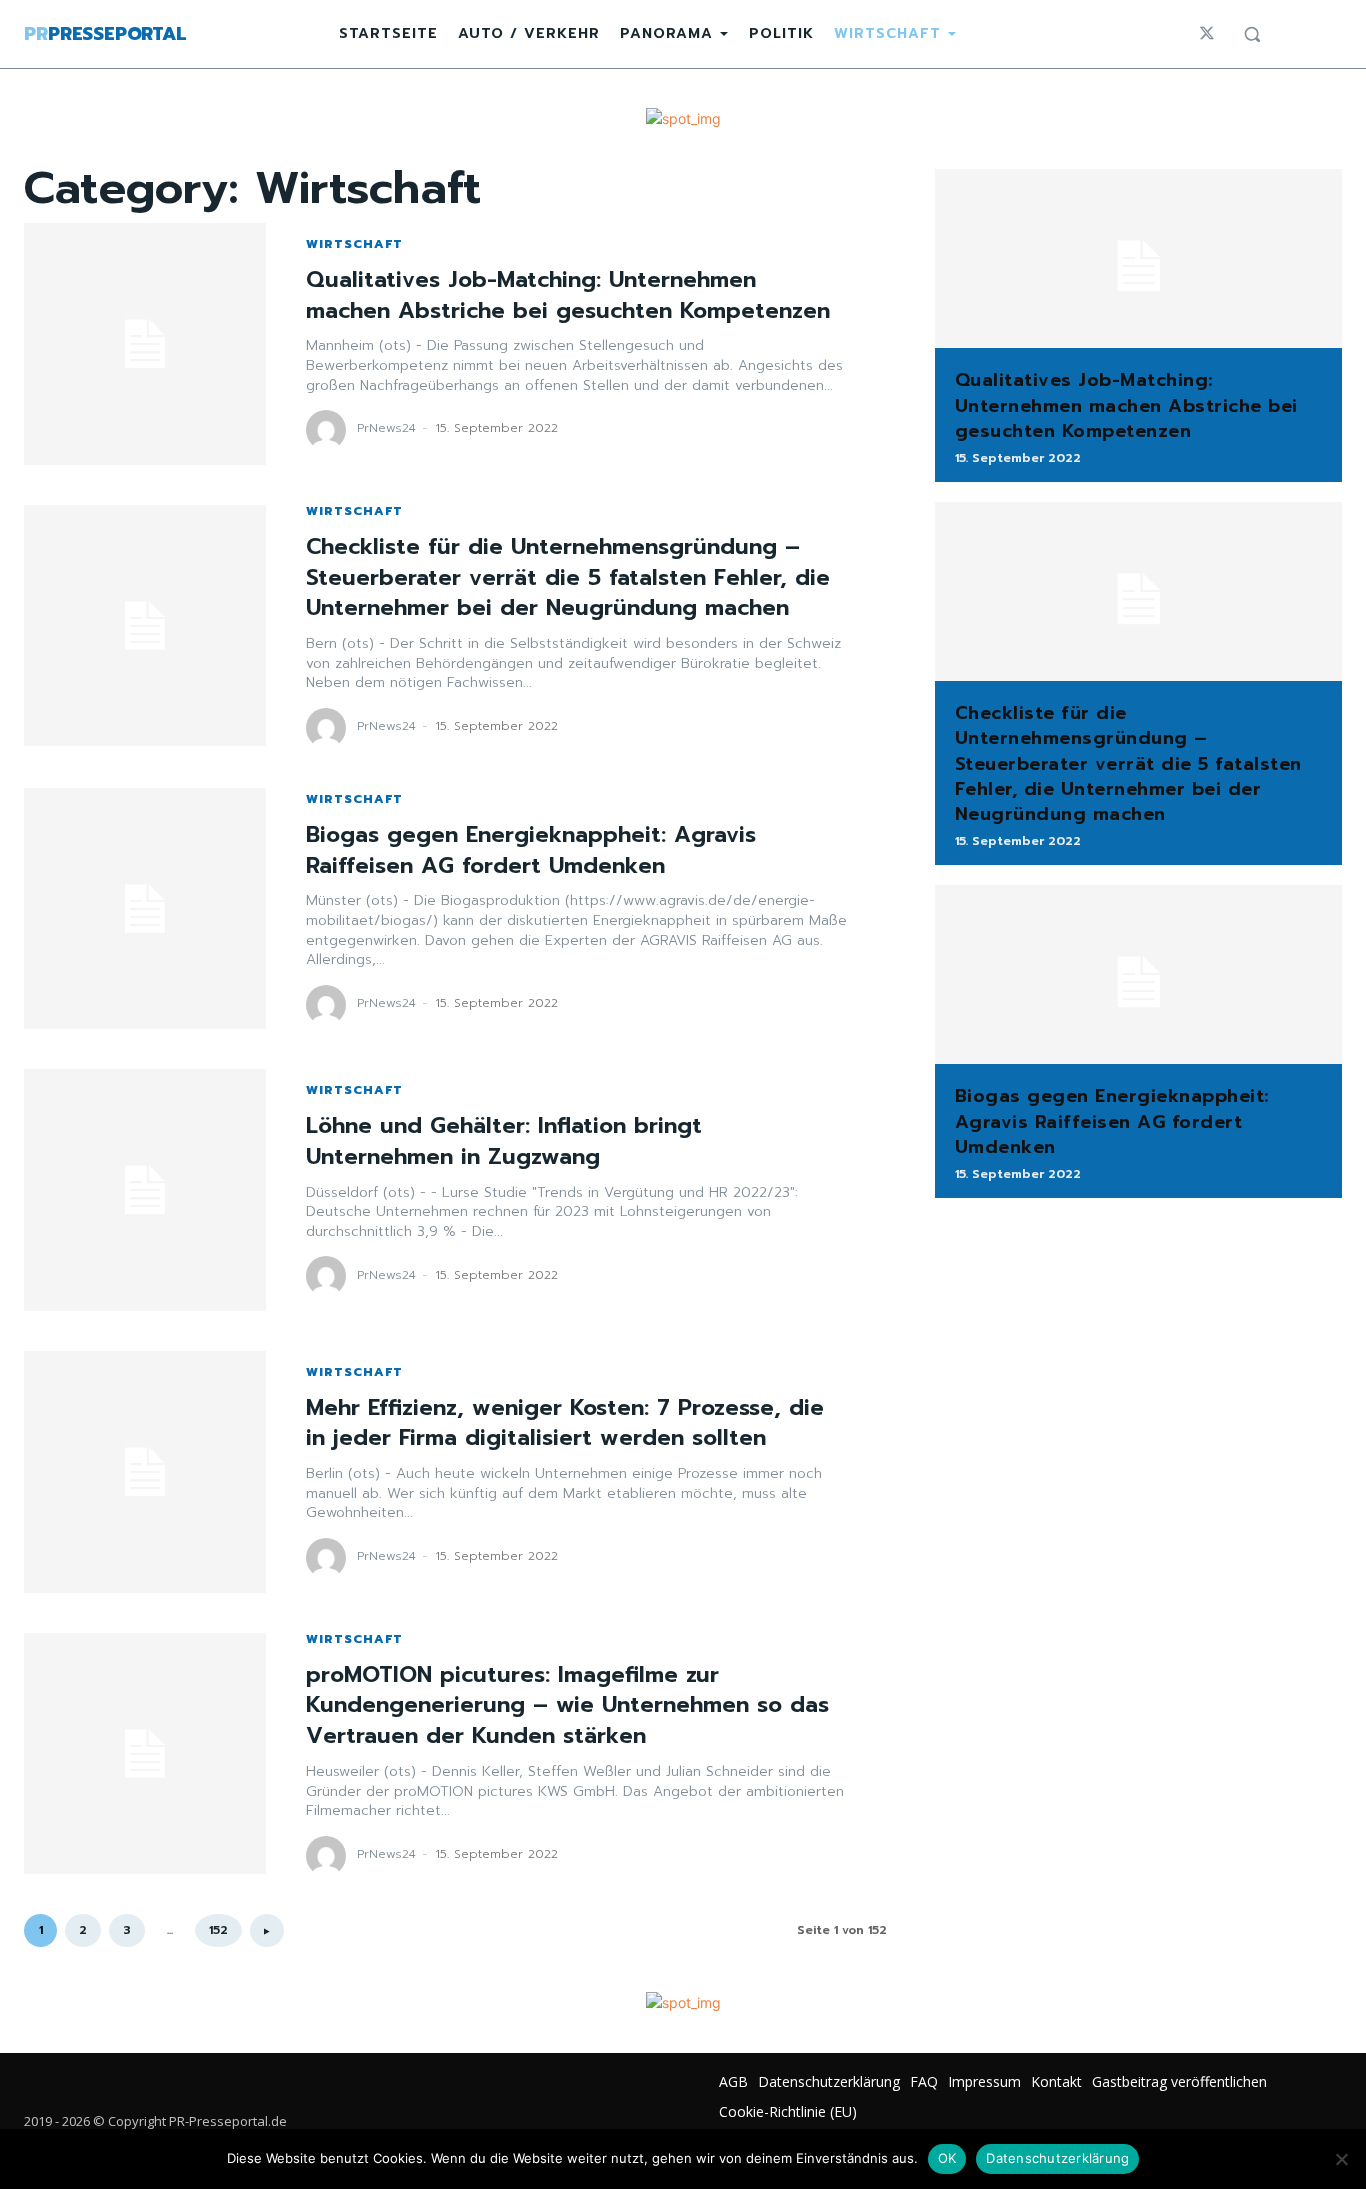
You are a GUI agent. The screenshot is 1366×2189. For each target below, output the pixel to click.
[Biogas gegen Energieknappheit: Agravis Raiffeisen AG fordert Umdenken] (145, 909)
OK (947, 2158)
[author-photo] (329, 430)
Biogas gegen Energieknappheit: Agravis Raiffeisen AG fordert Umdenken (531, 850)
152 (218, 1930)
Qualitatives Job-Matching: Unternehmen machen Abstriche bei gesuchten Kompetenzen (568, 295)
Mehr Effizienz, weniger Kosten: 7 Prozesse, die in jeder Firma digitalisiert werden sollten (565, 1423)
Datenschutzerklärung (1057, 2158)
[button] (1252, 34)
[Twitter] (1207, 34)
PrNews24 (386, 428)
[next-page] (267, 1930)
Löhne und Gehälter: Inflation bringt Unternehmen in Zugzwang (504, 1141)
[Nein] (1341, 2159)
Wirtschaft (354, 244)
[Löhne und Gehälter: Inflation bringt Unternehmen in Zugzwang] (145, 1190)
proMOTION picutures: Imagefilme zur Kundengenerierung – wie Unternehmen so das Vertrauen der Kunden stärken (567, 1705)
